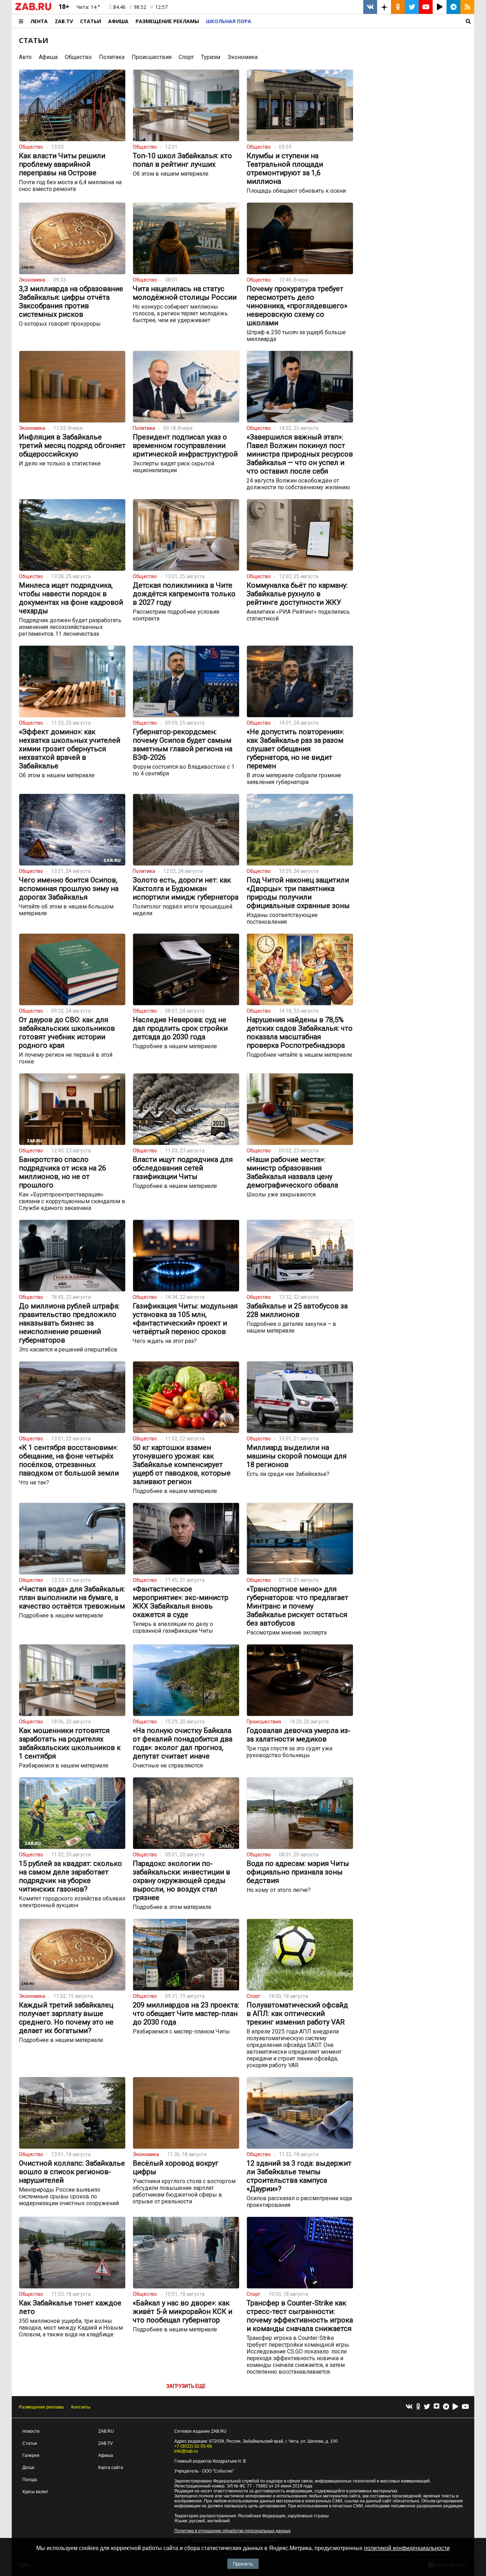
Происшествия (152, 57)
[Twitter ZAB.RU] (412, 7)
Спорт (186, 57)
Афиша (118, 21)
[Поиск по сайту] (364, 21)
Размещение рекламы (41, 2407)
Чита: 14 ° (88, 7)
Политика (112, 57)
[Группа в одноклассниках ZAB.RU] (398, 7)
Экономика (242, 57)
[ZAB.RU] (33, 9)
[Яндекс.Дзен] (437, 2407)
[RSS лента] (467, 7)
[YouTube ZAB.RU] (426, 7)
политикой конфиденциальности (407, 2548)
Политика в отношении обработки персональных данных (233, 2531)
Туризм (211, 57)
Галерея (31, 2455)
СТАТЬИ (34, 40)
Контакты (81, 2407)
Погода (30, 2480)
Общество (78, 57)
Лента (39, 21)
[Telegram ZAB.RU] (453, 7)
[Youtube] (465, 2407)
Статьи (91, 21)
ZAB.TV (64, 21)
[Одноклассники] (418, 2407)
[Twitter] (427, 2407)
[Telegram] (446, 2407)
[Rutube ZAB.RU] (440, 7)
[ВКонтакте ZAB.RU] (370, 7)
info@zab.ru (186, 2451)
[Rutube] (455, 2407)
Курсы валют (35, 2492)
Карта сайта (111, 2468)
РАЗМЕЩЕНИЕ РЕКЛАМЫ (167, 21)
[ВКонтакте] (409, 2407)
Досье (28, 2468)
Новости (31, 2431)
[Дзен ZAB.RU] (384, 7)
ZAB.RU (106, 2431)
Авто (25, 57)
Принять (243, 2564)
